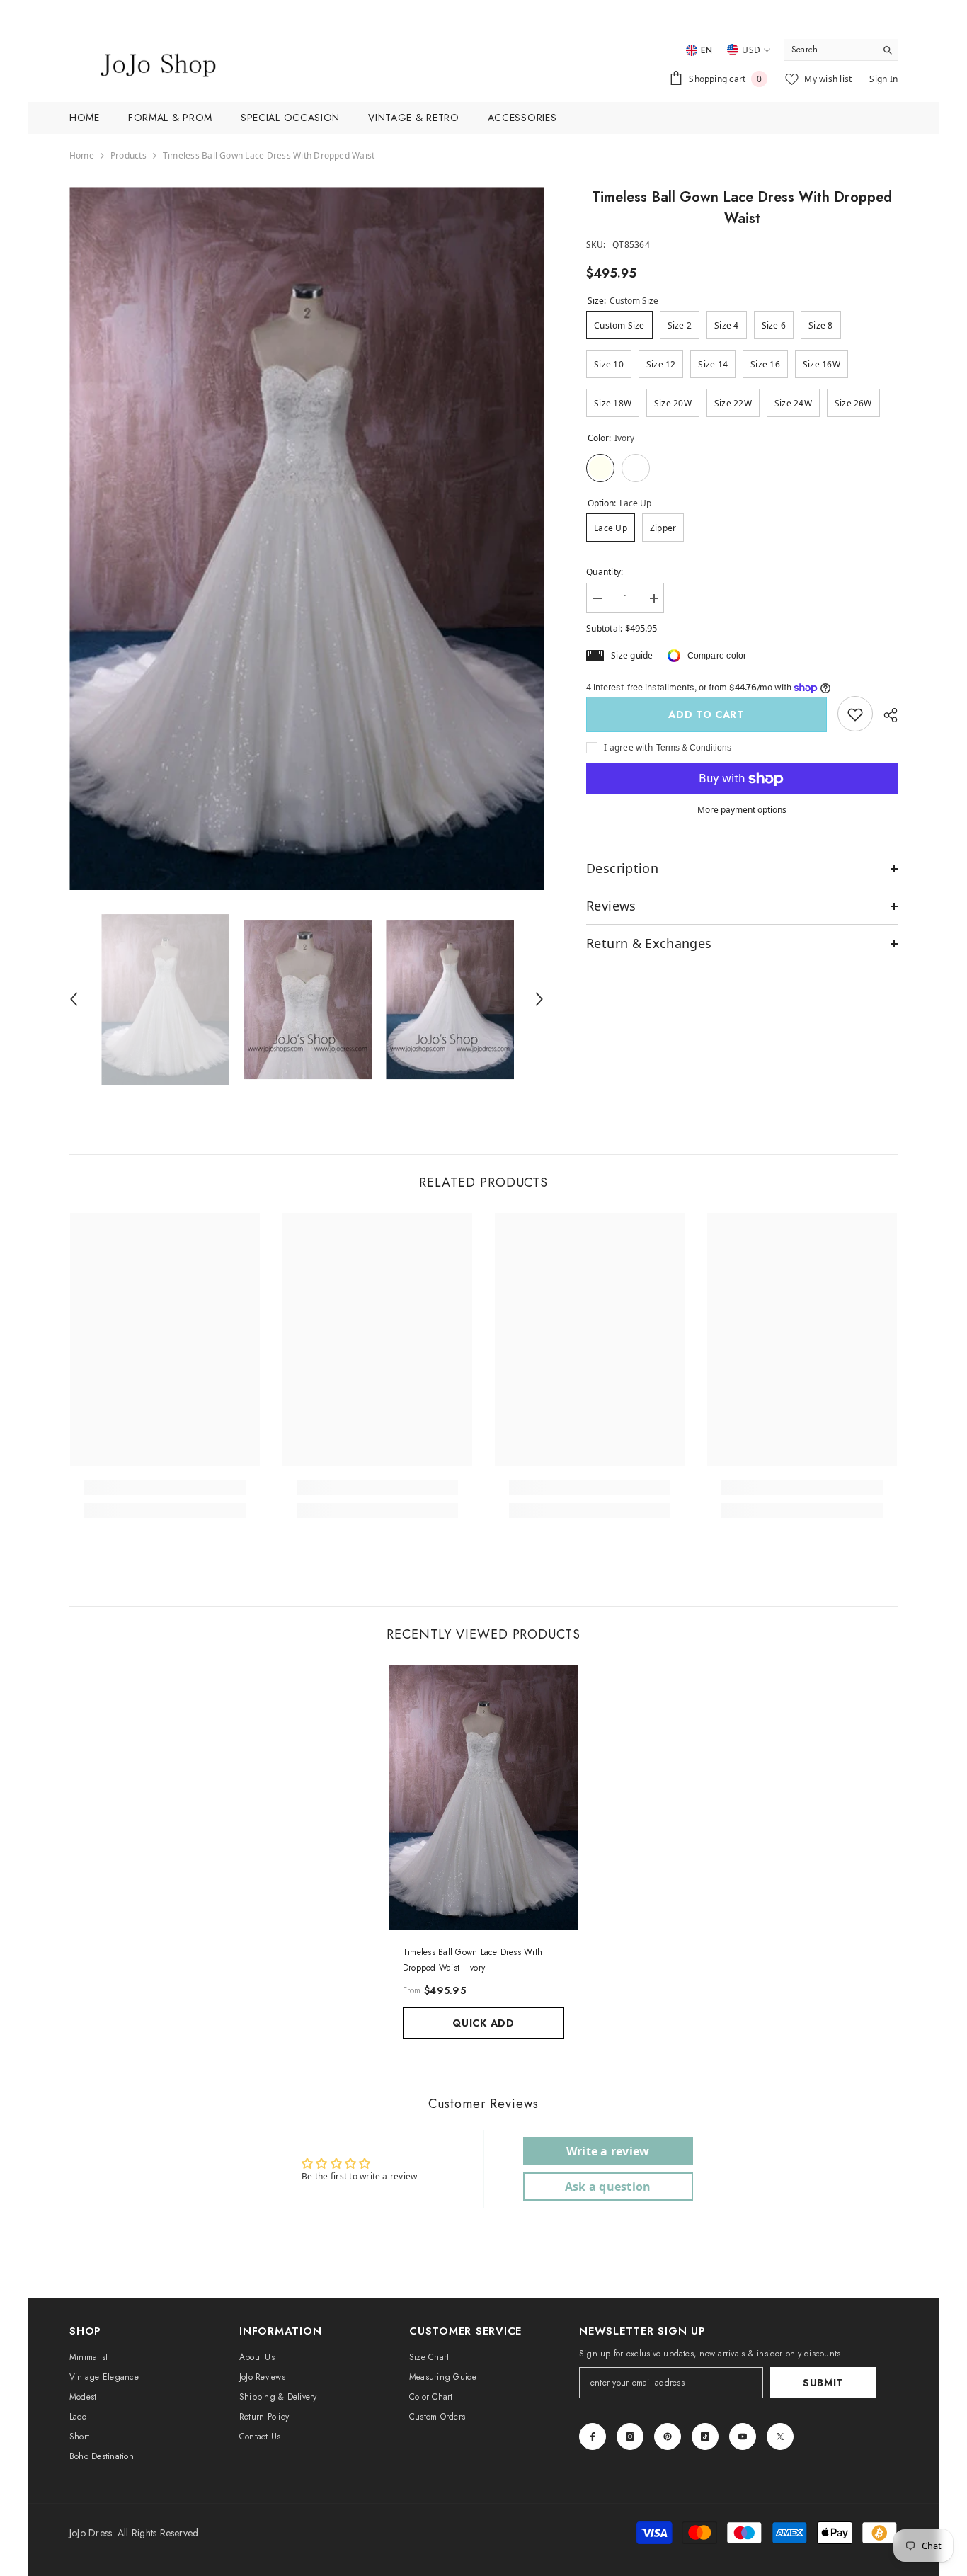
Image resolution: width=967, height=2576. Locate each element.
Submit (823, 2383)
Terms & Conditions (694, 748)
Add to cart (706, 714)
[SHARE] (885, 715)
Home (82, 155)
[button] (74, 999)
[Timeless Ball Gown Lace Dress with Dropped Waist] (483, 1797)
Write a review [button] (608, 2151)
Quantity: (605, 572)
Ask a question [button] (608, 2187)
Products (128, 155)
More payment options (742, 810)
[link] (855, 714)
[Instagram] (630, 2437)
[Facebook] (593, 2437)
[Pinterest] (668, 2437)
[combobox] (830, 50)
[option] (307, 538)
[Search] (841, 50)
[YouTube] (743, 2437)
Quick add (483, 2023)
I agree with (628, 748)
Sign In (883, 79)
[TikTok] (705, 2437)
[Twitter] (780, 2437)
